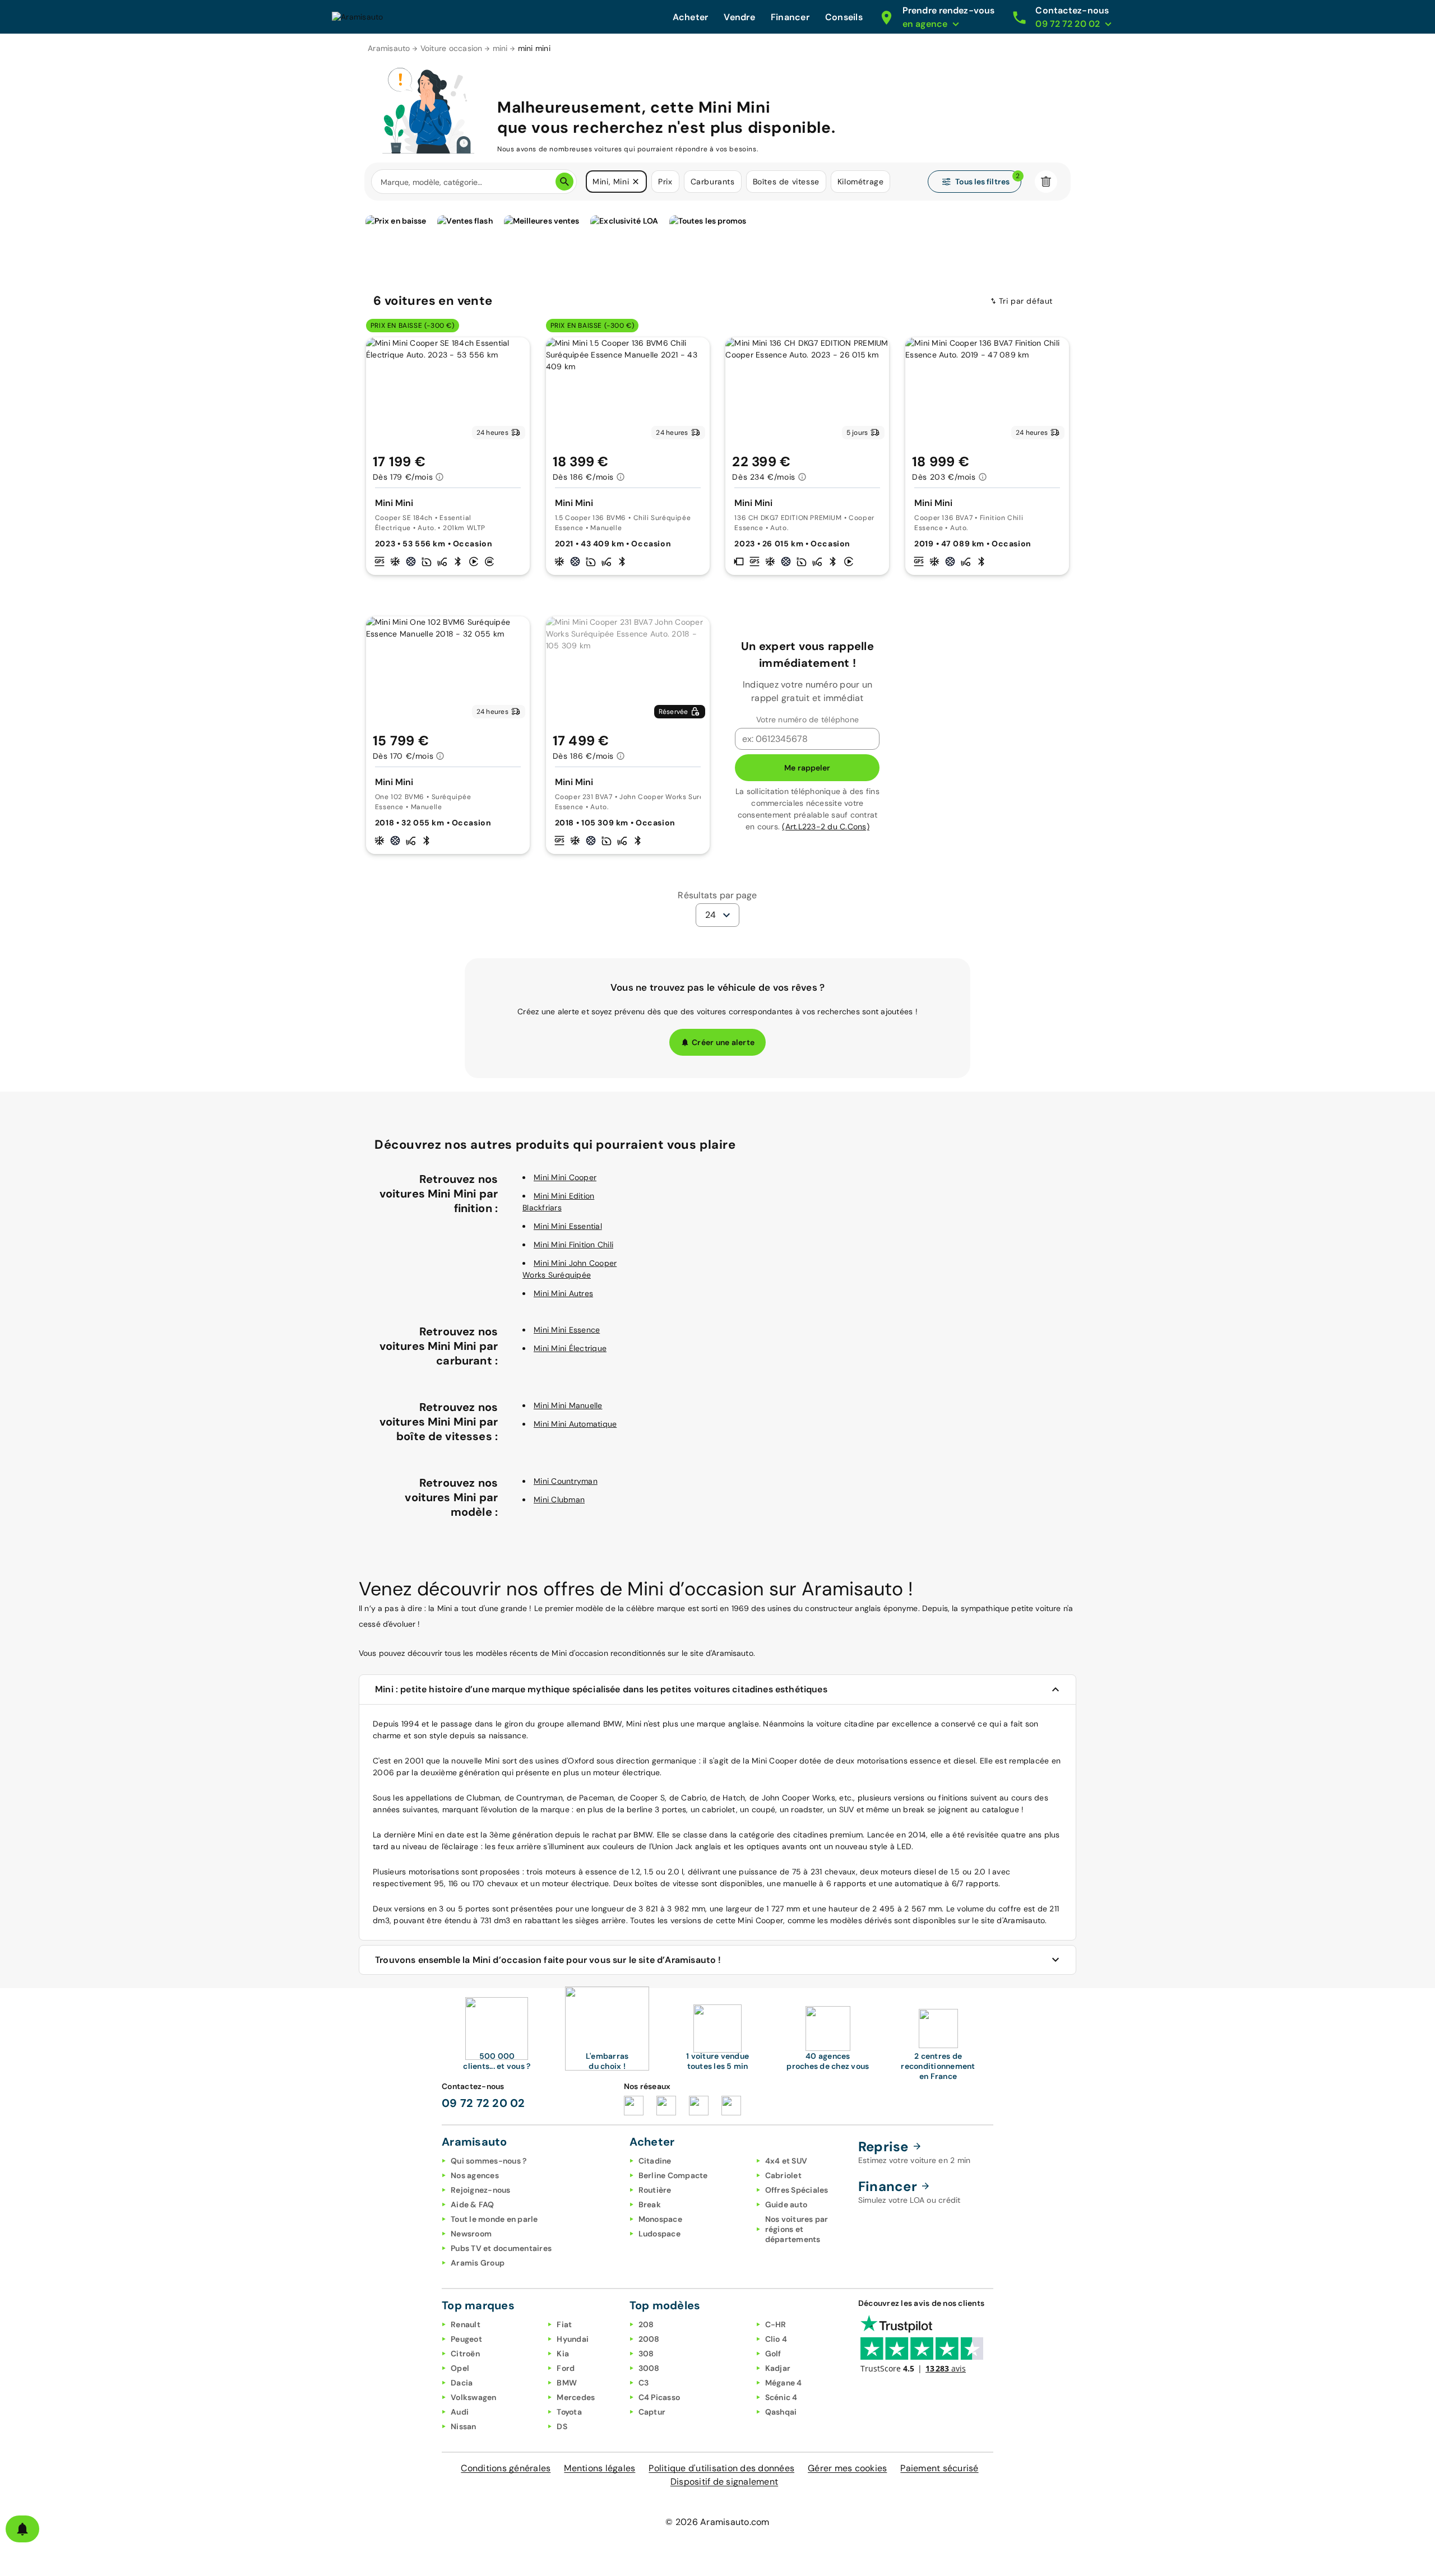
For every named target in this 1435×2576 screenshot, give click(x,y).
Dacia (462, 2383)
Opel (460, 2368)
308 (646, 2354)
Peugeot (466, 2339)
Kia (563, 2354)
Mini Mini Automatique (575, 1424)
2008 (649, 2339)
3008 (649, 2368)
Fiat (564, 2324)
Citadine (655, 2161)
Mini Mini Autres (563, 1293)
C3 (644, 2383)
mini (500, 48)
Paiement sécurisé (939, 2468)
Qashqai (781, 2412)
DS (562, 2426)
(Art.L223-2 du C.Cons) (826, 827)
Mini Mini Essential (568, 1226)
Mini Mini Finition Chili (573, 1245)
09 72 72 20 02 (483, 2103)
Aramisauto (389, 48)
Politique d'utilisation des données (721, 2468)
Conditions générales (506, 2468)
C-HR (776, 2324)
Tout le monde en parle (494, 2219)
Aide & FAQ (473, 2204)
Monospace (660, 2219)
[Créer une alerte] (22, 2529)
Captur (652, 2412)
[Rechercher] (564, 182)
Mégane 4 (784, 2383)
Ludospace (659, 2234)
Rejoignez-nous (481, 2190)
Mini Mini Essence (567, 1330)
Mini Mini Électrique (570, 1348)
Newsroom (471, 2234)
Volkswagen (474, 2397)
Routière (655, 2190)
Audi (460, 2412)
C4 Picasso (659, 2397)
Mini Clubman (559, 1500)
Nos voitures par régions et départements (797, 2229)
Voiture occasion (452, 48)
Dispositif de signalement (724, 2482)
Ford (566, 2368)
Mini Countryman (566, 1481)
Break (650, 2204)
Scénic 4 (781, 2397)
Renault (466, 2324)
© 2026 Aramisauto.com (717, 2522)
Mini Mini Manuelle (568, 1405)
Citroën (465, 2354)
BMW (567, 2383)
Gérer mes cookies (847, 2468)
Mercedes (576, 2397)
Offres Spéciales (797, 2190)
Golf (773, 2354)
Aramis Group (478, 2263)
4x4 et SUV (786, 2161)
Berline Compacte (673, 2175)
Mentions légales (600, 2468)
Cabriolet (783, 2175)
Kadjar (778, 2368)
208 (646, 2324)
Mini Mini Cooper (565, 1177)
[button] (636, 182)
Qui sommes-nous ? (489, 2161)
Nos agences (475, 2175)
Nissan (464, 2426)
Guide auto (786, 2204)
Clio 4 (776, 2339)
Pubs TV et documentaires (501, 2248)
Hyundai (573, 2339)
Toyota (569, 2412)
